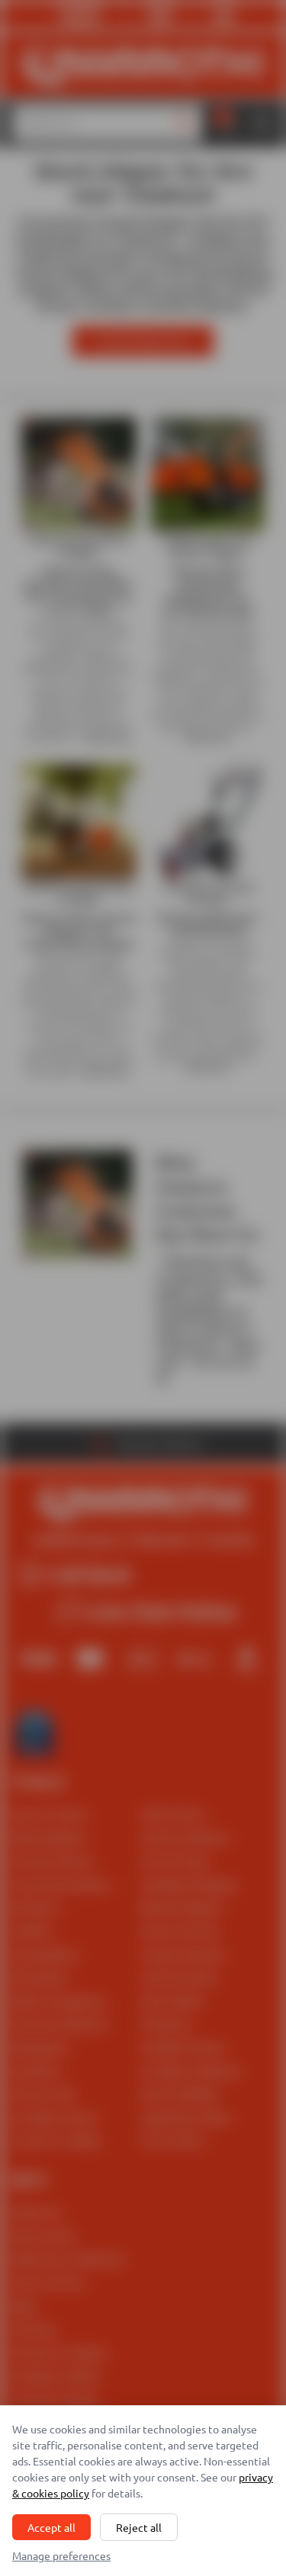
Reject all (139, 2527)
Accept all (51, 2527)
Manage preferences (61, 2555)
